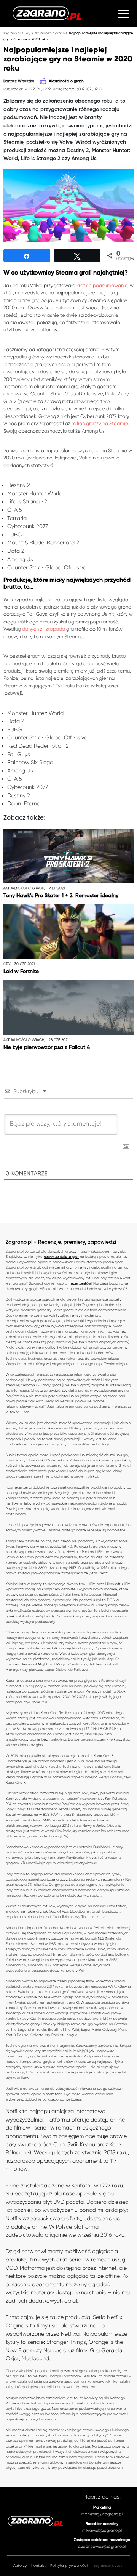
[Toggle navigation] (123, 13)
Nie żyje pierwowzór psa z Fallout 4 (47, 1047)
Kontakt (38, 2566)
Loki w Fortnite (21, 972)
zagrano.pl (12, 33)
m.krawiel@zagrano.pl (102, 2530)
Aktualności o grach (49, 33)
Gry (27, 33)
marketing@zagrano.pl (102, 2514)
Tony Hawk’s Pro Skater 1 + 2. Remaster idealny (61, 896)
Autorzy (20, 2566)
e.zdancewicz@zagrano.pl (102, 2546)
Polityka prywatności (69, 2566)
